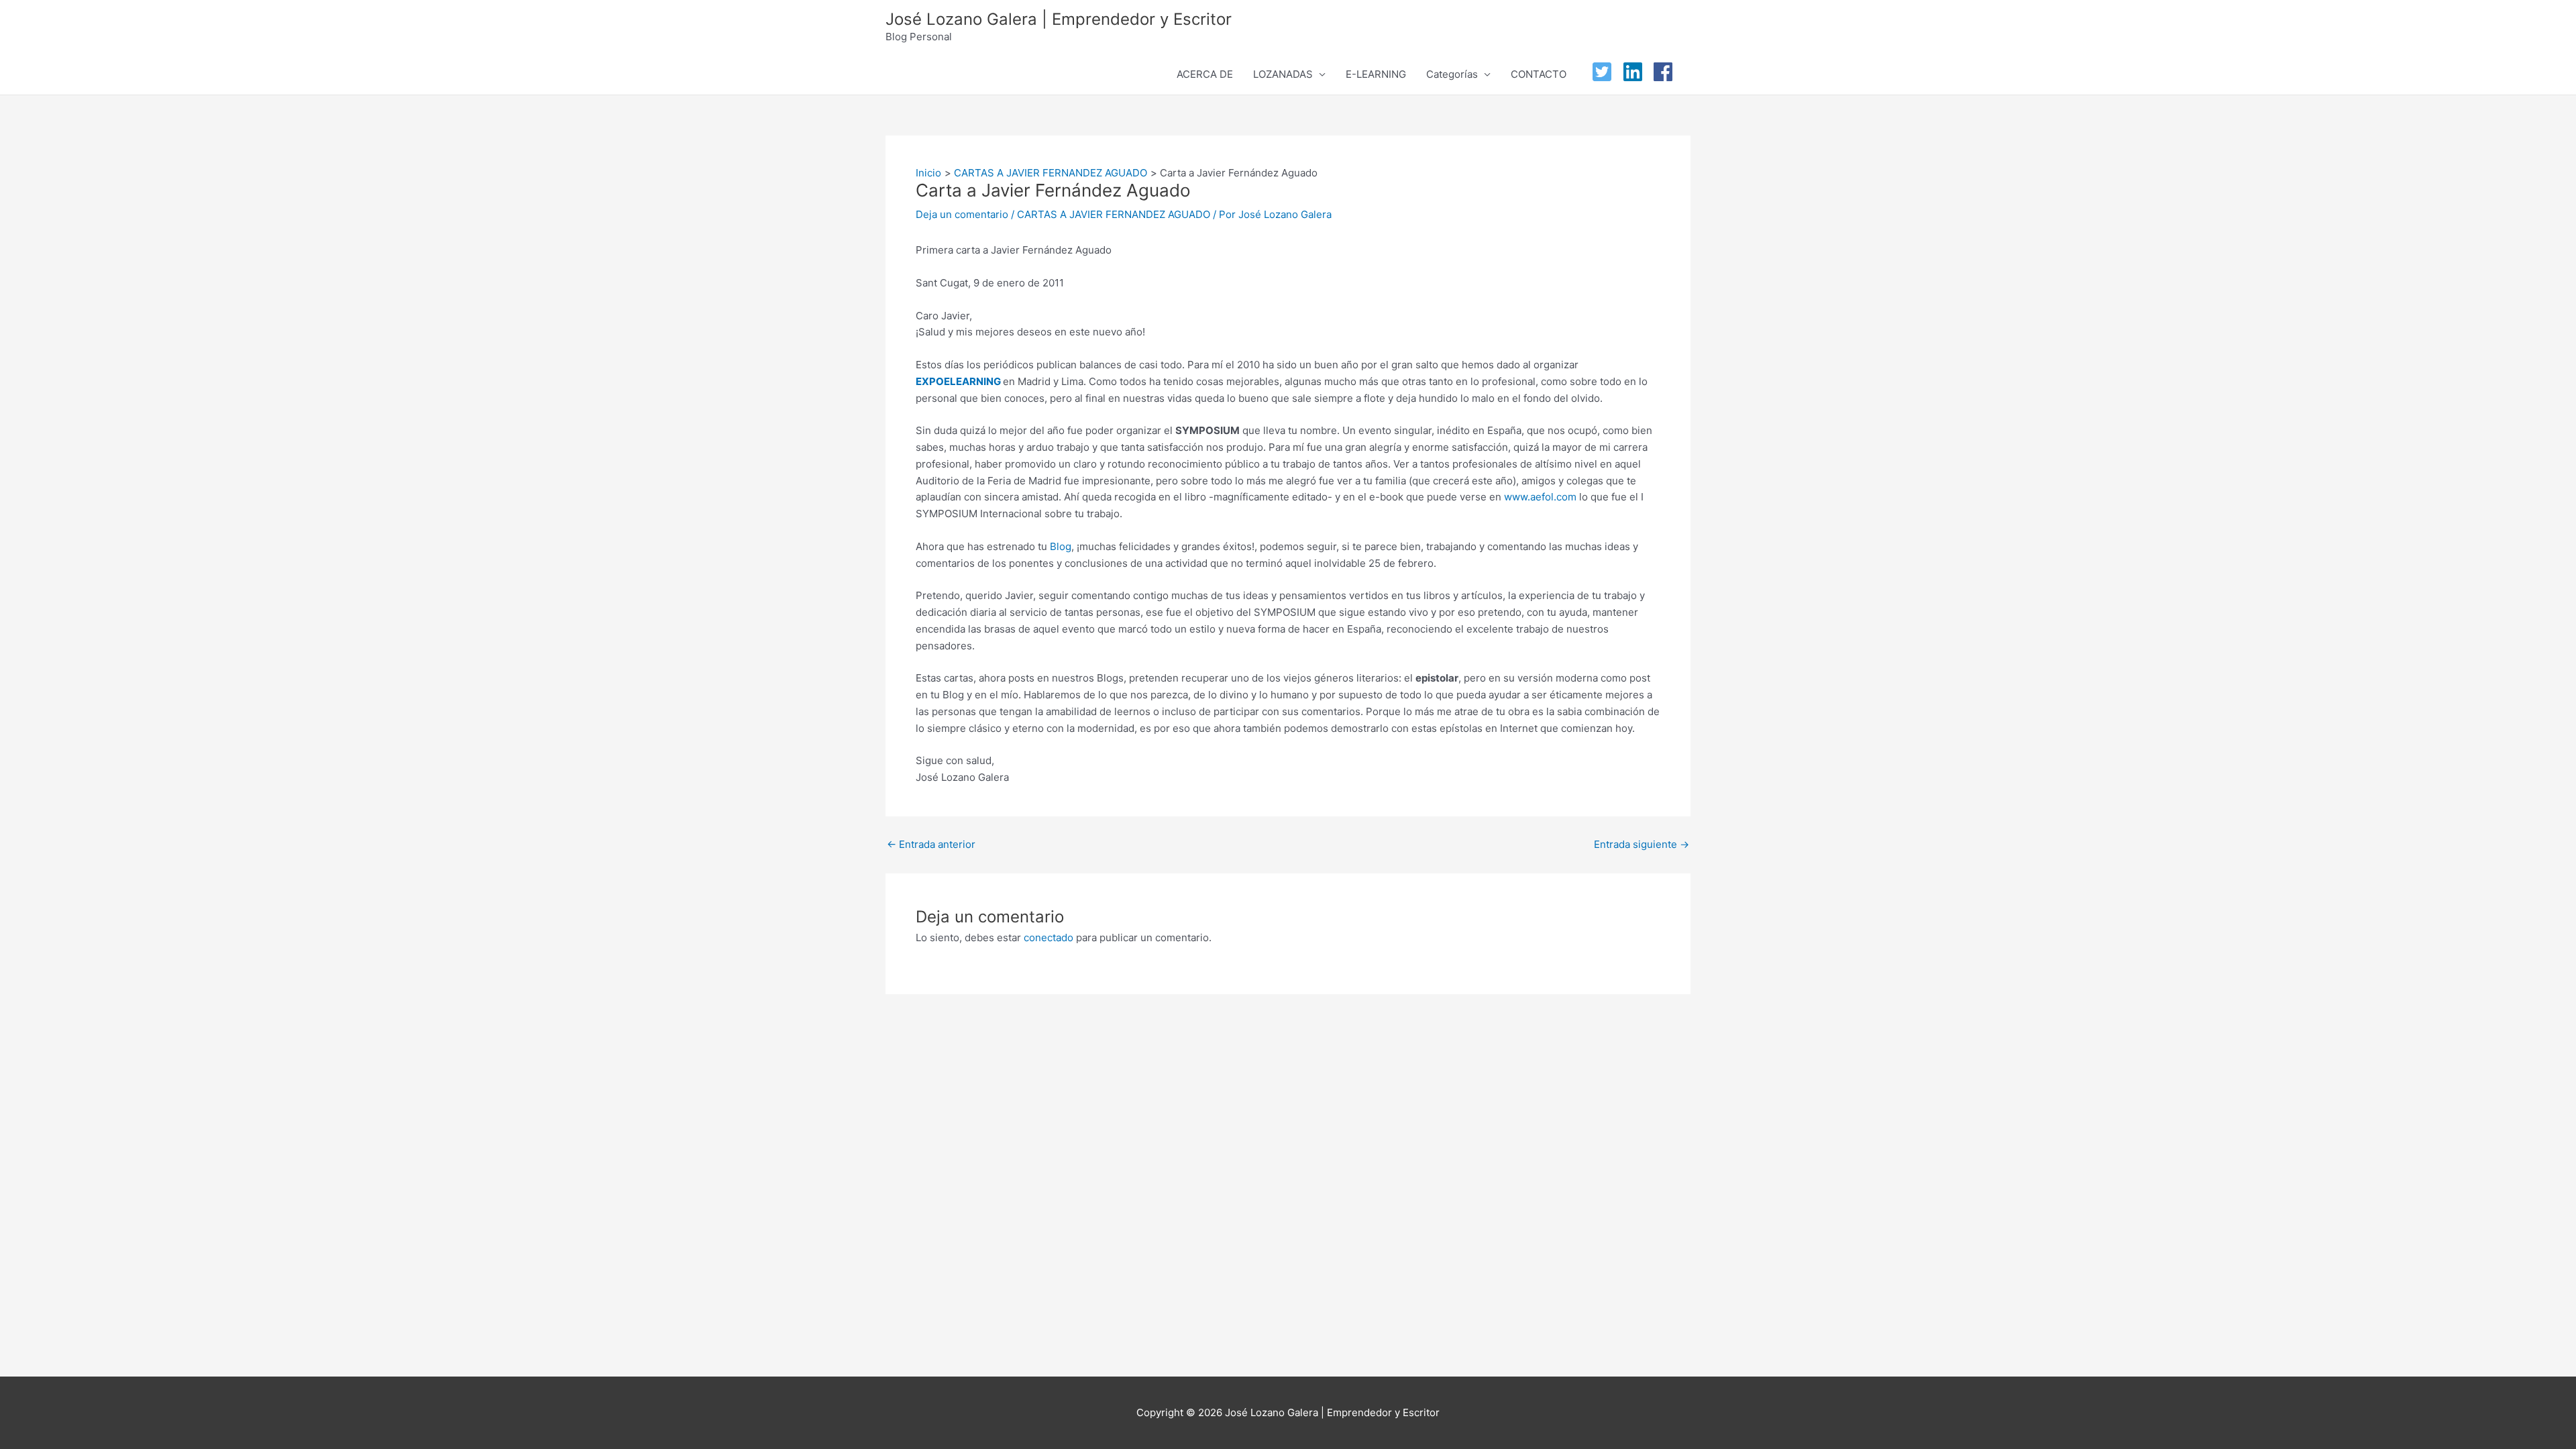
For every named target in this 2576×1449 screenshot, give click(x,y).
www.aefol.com (1540, 497)
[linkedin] (1636, 72)
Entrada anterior (931, 844)
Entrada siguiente (1642, 844)
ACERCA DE (1205, 74)
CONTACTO (1539, 74)
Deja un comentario (962, 214)
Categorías (1452, 74)
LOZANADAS (1283, 74)
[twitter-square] (1605, 72)
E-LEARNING (1376, 74)
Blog (1061, 546)
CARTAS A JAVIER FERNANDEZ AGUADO (1114, 214)
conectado (1049, 937)
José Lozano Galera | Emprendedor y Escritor (1059, 19)
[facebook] (1666, 72)
